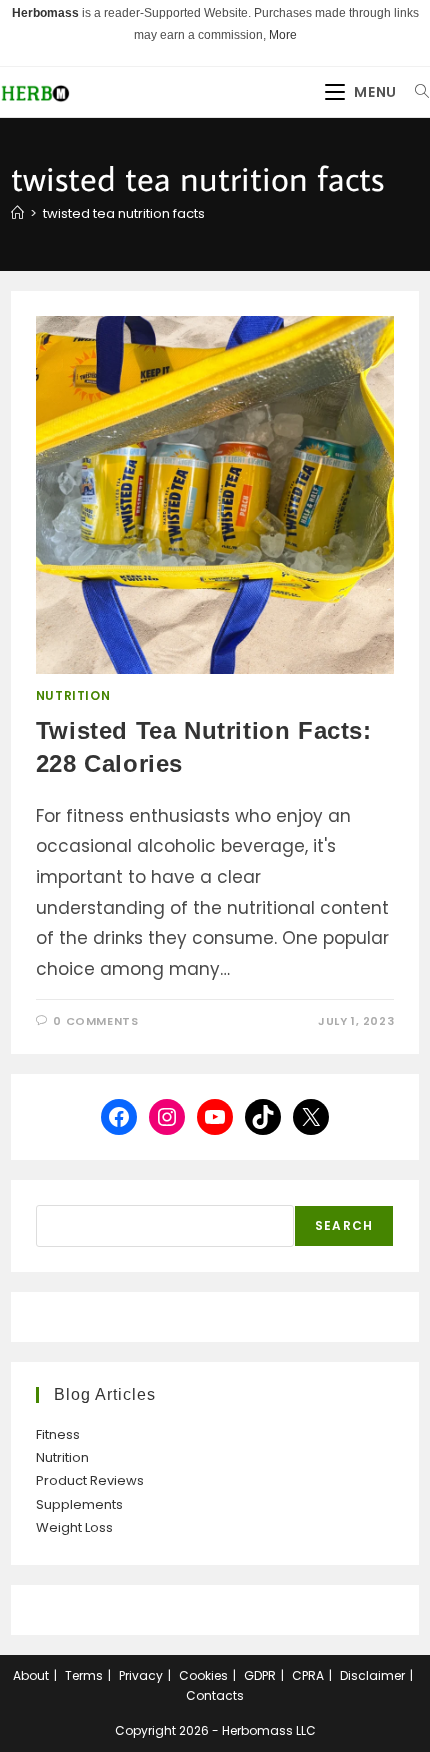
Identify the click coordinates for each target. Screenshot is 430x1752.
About (31, 1675)
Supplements (79, 1504)
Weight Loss (74, 1527)
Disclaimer (372, 1675)
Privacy (141, 1675)
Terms (84, 1675)
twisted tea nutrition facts (124, 213)
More (283, 35)
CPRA (308, 1675)
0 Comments (95, 1021)
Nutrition (73, 695)
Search (344, 1225)
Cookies (203, 1675)
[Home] (17, 213)
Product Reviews (90, 1480)
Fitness (58, 1434)
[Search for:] (415, 92)
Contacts (215, 1695)
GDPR (260, 1675)
